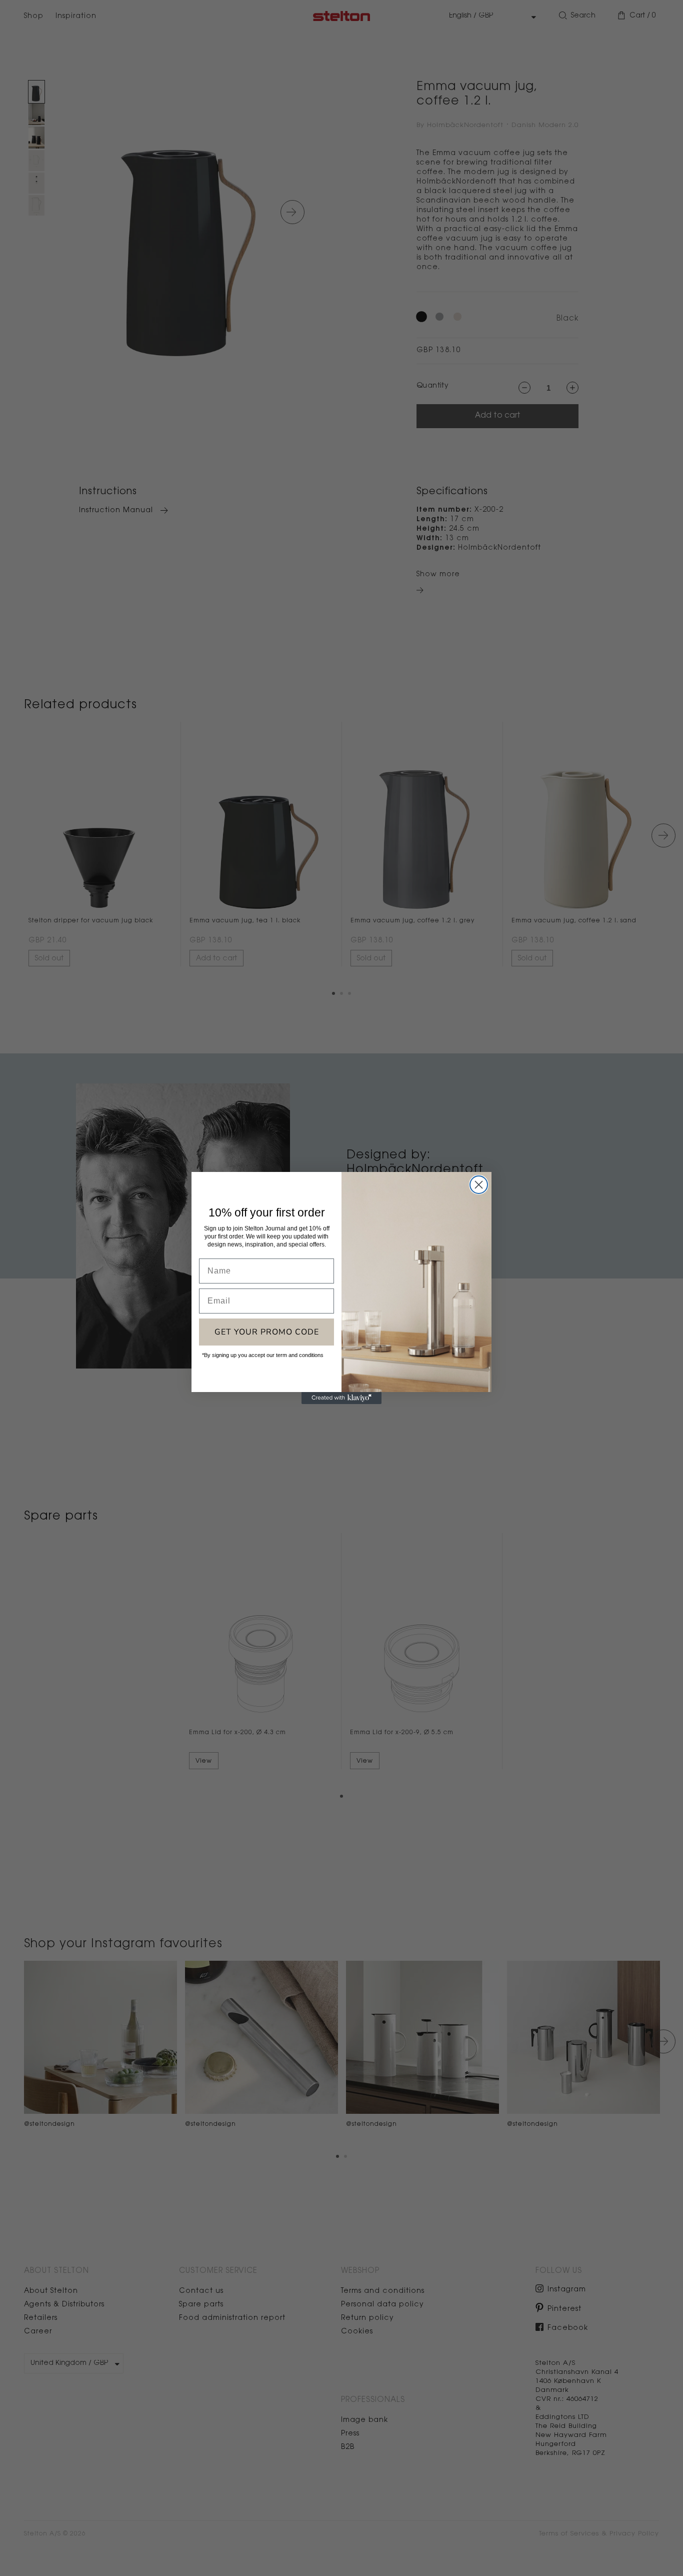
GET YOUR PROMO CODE (267, 1332)
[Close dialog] (479, 1185)
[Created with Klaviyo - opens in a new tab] (341, 1398)
